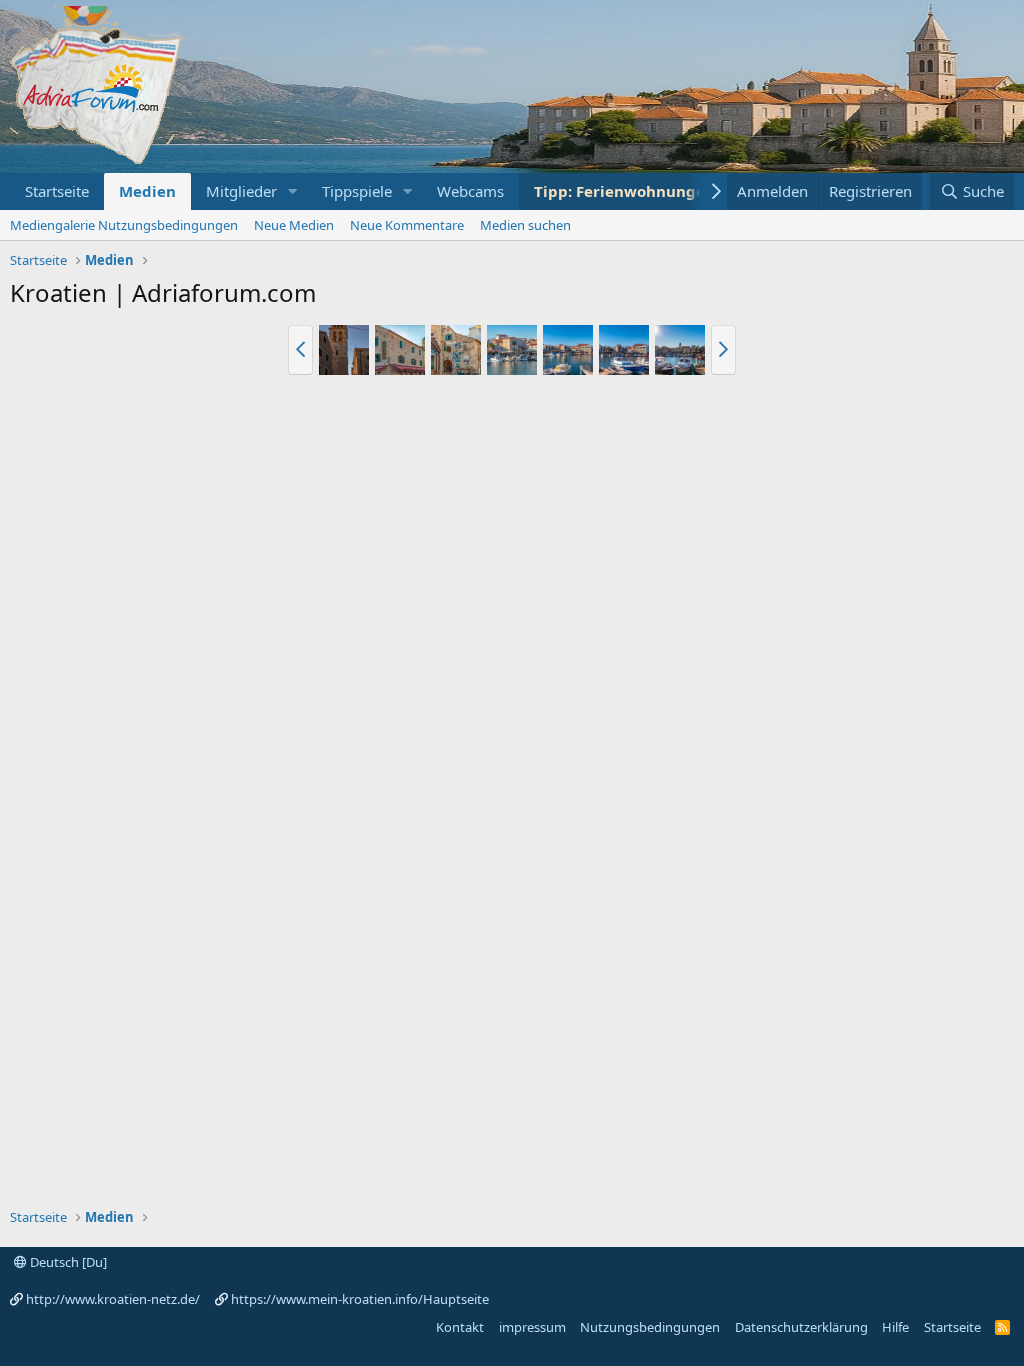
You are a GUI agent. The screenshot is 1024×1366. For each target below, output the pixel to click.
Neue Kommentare (407, 225)
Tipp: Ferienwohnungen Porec (647, 191)
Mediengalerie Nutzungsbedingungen (124, 225)
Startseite (57, 191)
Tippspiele (357, 191)
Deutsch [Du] (67, 1262)
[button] (293, 191)
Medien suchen (525, 225)
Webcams (470, 191)
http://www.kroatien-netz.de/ (113, 1299)
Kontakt (460, 1327)
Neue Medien (294, 225)
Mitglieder (241, 191)
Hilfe (895, 1327)
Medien (147, 191)
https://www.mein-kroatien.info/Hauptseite (360, 1299)
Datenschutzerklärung (801, 1327)
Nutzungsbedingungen (650, 1327)
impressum (532, 1327)
